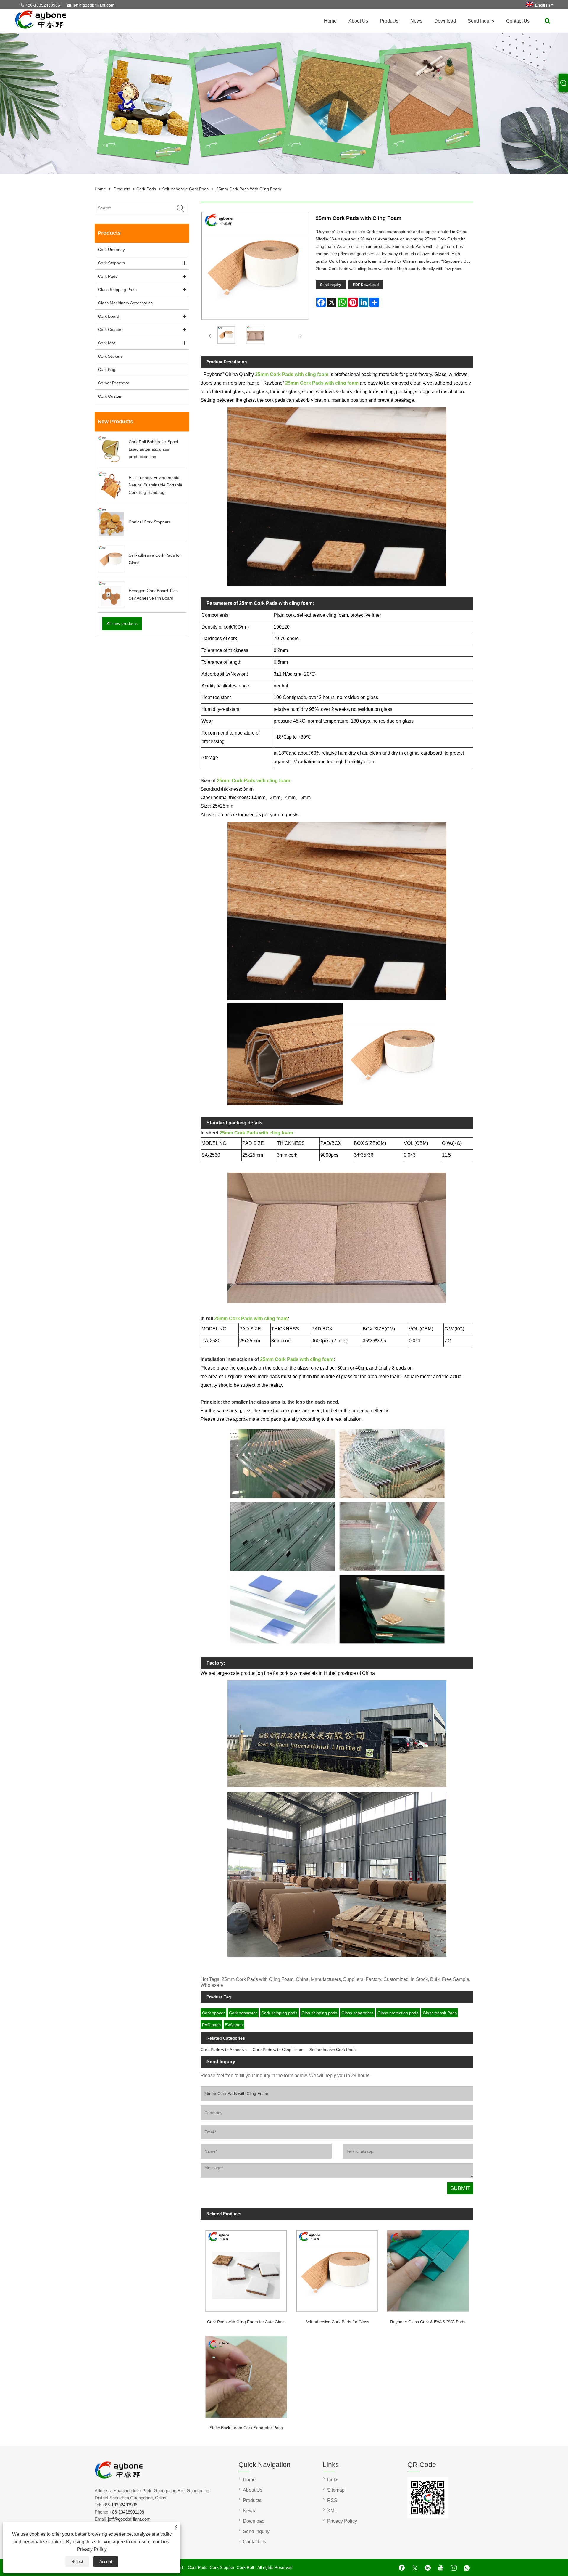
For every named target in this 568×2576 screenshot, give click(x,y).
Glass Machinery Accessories (125, 303)
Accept (106, 2561)
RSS (332, 2500)
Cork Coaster (110, 330)
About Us (358, 21)
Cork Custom (110, 396)
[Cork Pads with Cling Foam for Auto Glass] (246, 2268)
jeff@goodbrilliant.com (94, 5)
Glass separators (357, 2013)
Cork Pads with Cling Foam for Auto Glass (246, 2322)
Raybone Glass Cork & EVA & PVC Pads (428, 2322)
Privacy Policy (92, 2549)
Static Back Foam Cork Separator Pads (246, 2428)
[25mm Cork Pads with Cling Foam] (226, 336)
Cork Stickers (110, 356)
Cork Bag (107, 369)
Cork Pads (146, 189)
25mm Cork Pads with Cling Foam (249, 189)
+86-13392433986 (43, 5)
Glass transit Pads (440, 2013)
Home (330, 21)
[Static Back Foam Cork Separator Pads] (246, 2375)
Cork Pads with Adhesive (224, 2050)
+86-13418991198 (127, 2512)
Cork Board (109, 316)
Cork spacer (213, 2013)
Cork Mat (106, 343)
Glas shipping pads (319, 2013)
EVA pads (234, 2025)
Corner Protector (114, 383)
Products (389, 21)
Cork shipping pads (279, 2013)
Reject (77, 2561)
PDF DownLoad (366, 285)
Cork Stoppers (111, 263)
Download (445, 21)
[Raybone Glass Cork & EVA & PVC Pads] (428, 2268)
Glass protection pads (398, 2013)
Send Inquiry (481, 21)
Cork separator (243, 2013)
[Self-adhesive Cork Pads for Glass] (337, 2268)
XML (332, 2511)
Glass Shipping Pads (117, 290)
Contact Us (518, 21)
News (416, 21)
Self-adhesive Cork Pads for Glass (337, 2322)
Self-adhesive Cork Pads (185, 189)
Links (333, 2480)
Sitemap (336, 2490)
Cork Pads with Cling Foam (278, 2050)
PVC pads (211, 2025)
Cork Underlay (111, 250)
